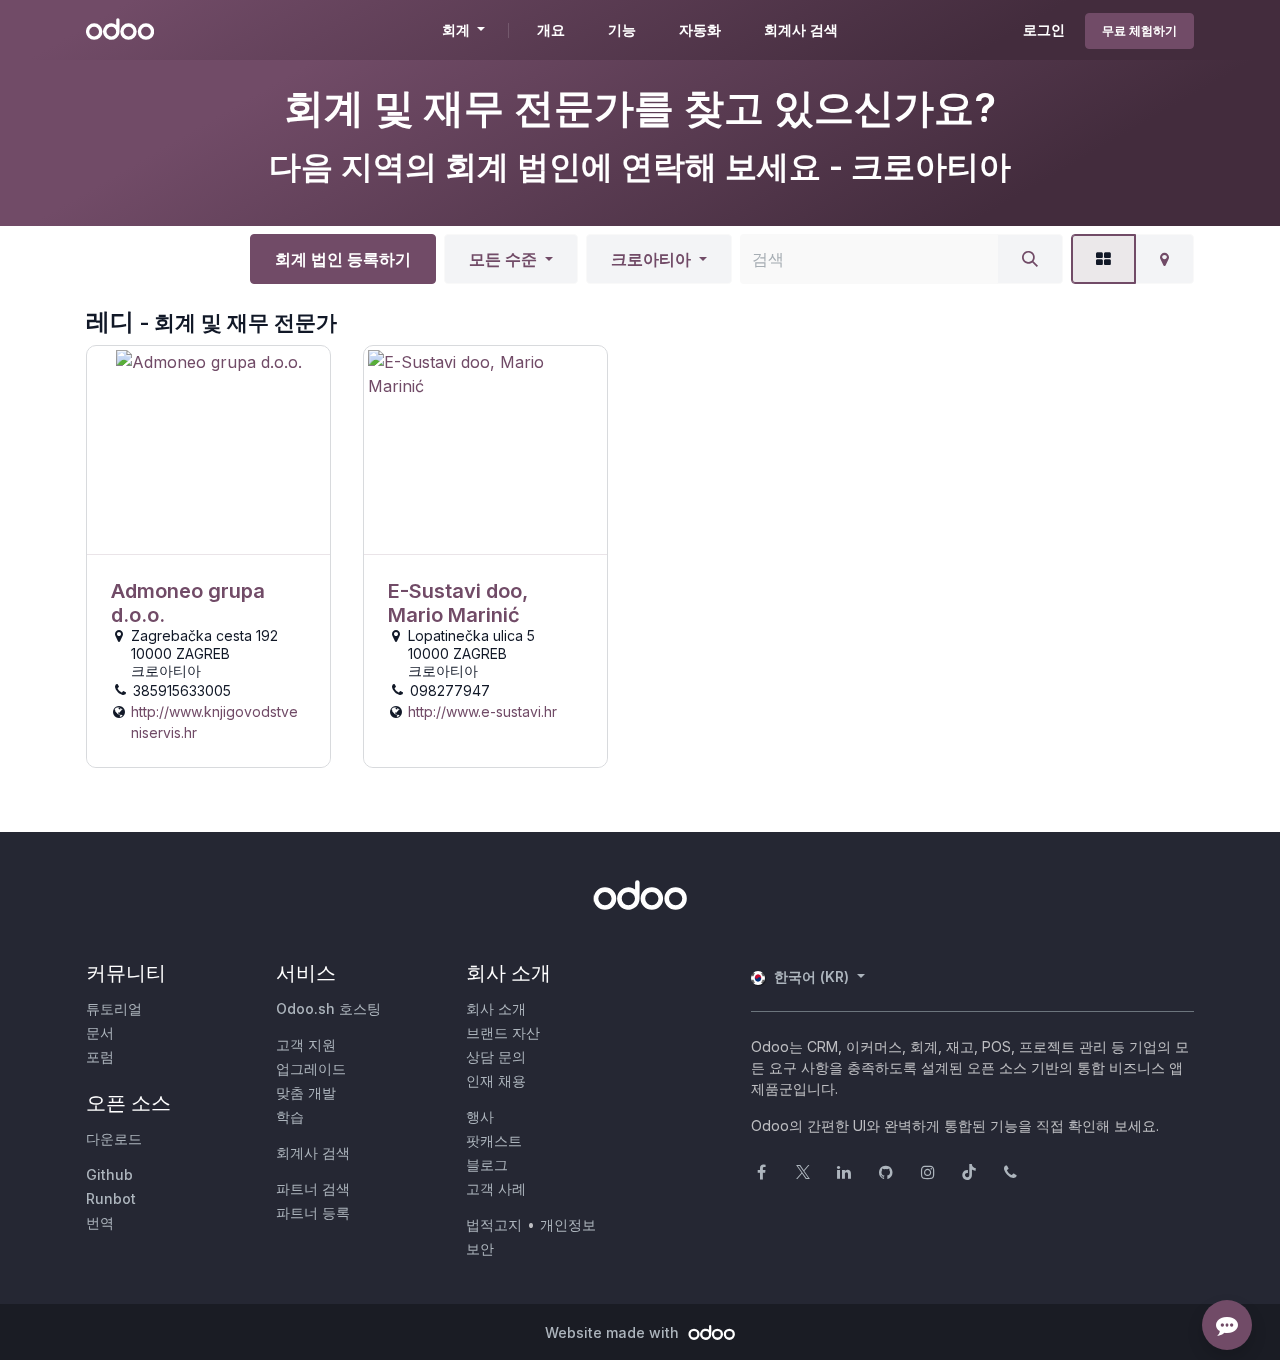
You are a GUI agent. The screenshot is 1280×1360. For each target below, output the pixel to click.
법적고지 (494, 1224)
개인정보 (568, 1224)
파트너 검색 (313, 1188)
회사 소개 (496, 1008)
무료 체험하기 (1139, 30)
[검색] (1030, 259)
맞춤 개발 (306, 1092)
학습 (290, 1116)
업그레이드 (311, 1068)
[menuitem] (551, 30)
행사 (480, 1116)
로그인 (1044, 29)
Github (109, 1174)
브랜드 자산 (503, 1032)
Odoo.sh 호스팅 (328, 1008)
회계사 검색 (313, 1152)
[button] (511, 259)
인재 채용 (496, 1080)
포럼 (100, 1056)
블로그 (487, 1164)
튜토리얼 (114, 1008)
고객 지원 (306, 1044)
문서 (100, 1032)
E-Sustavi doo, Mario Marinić (458, 603)
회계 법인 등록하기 (343, 259)
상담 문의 (496, 1056)
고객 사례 (496, 1188)
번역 (100, 1222)
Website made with (614, 1332)
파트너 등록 (313, 1212)
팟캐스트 (494, 1140)
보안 (480, 1248)
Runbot (111, 1198)
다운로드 (114, 1138)
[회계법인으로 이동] (208, 450)
